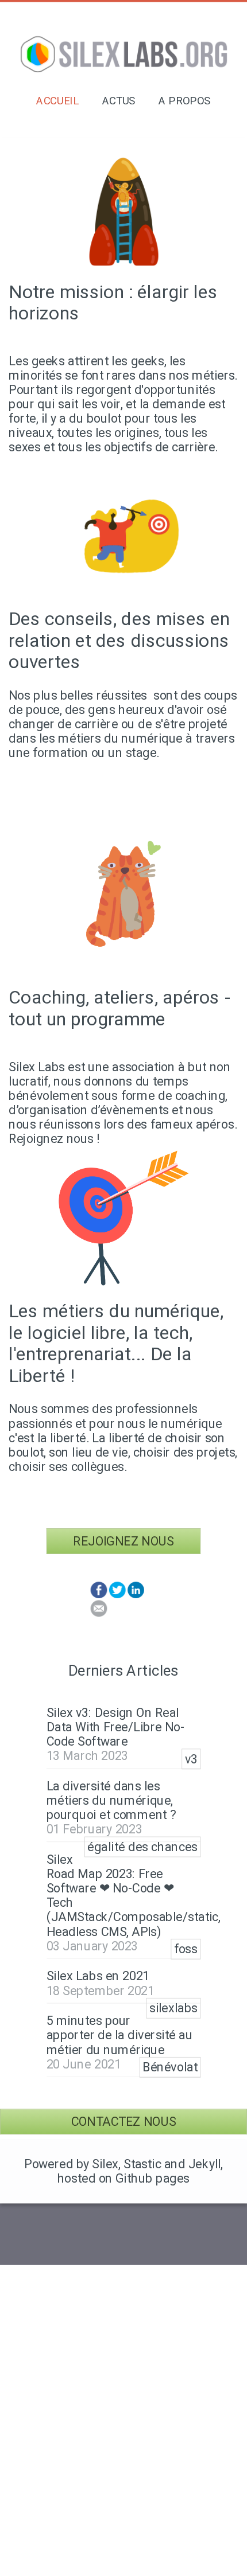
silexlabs (173, 2009)
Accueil (57, 101)
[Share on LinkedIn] (136, 1595)
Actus (119, 101)
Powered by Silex (71, 2164)
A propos (184, 101)
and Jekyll (193, 2164)
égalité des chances (142, 1847)
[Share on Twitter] (117, 1595)
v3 (191, 1759)
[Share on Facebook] (99, 1595)
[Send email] (99, 1613)
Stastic (142, 2164)
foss (186, 1949)
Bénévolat (170, 2068)
